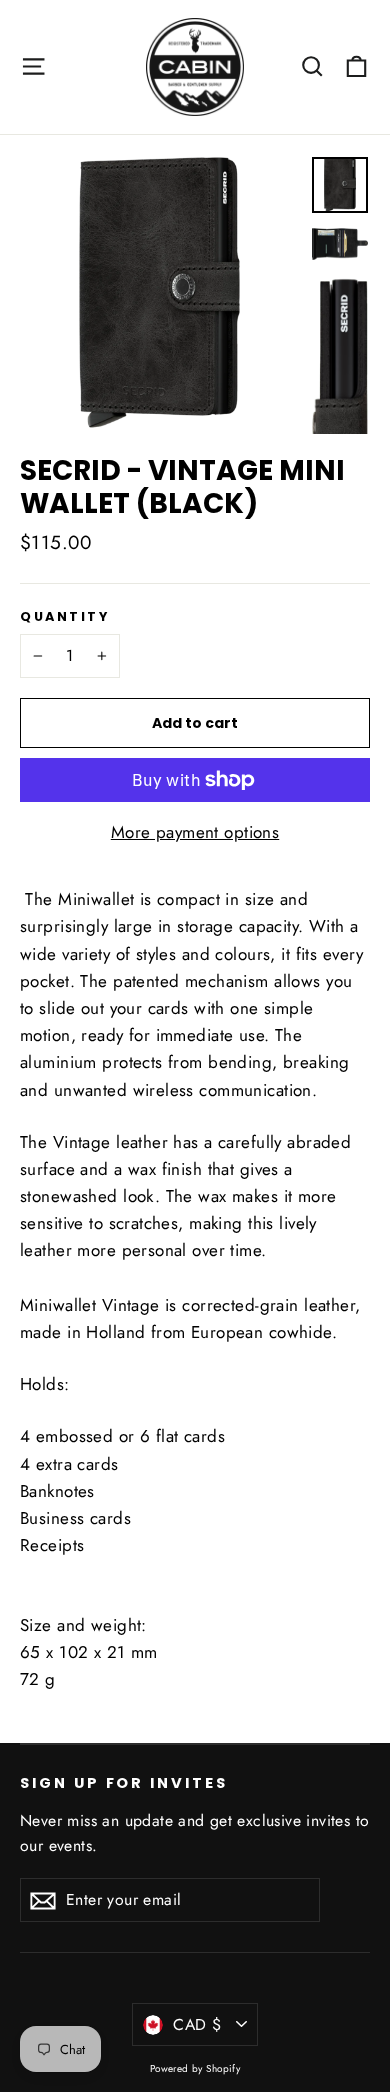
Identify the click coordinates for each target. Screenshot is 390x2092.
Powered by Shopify (195, 2068)
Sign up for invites (124, 1783)
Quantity (64, 616)
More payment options (195, 832)
